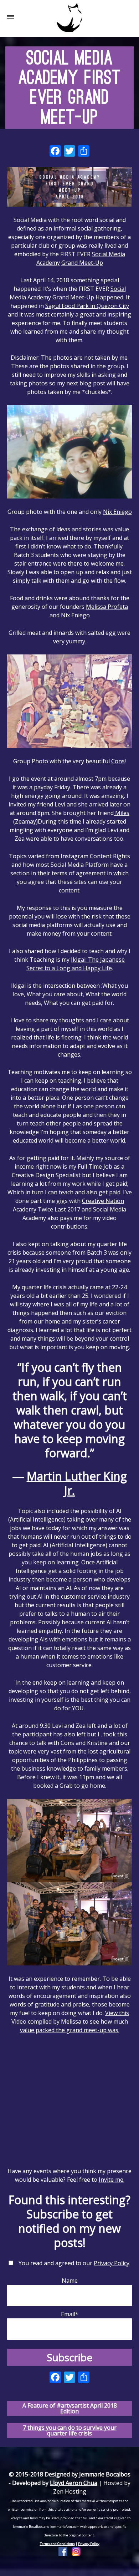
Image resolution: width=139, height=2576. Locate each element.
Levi (61, 804)
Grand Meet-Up (82, 263)
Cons (118, 761)
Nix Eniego (117, 512)
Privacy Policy (112, 2263)
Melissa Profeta (107, 607)
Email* (70, 2314)
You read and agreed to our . (74, 2263)
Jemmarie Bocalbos (105, 2474)
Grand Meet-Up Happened (88, 297)
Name (70, 2281)
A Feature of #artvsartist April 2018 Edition (70, 2408)
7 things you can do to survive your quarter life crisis (70, 2430)
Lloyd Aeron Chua (74, 2483)
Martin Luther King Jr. (77, 1483)
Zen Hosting (70, 2491)
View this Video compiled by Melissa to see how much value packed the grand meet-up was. (70, 2021)
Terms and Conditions (57, 2544)
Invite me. (112, 2180)
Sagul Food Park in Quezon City (87, 306)
